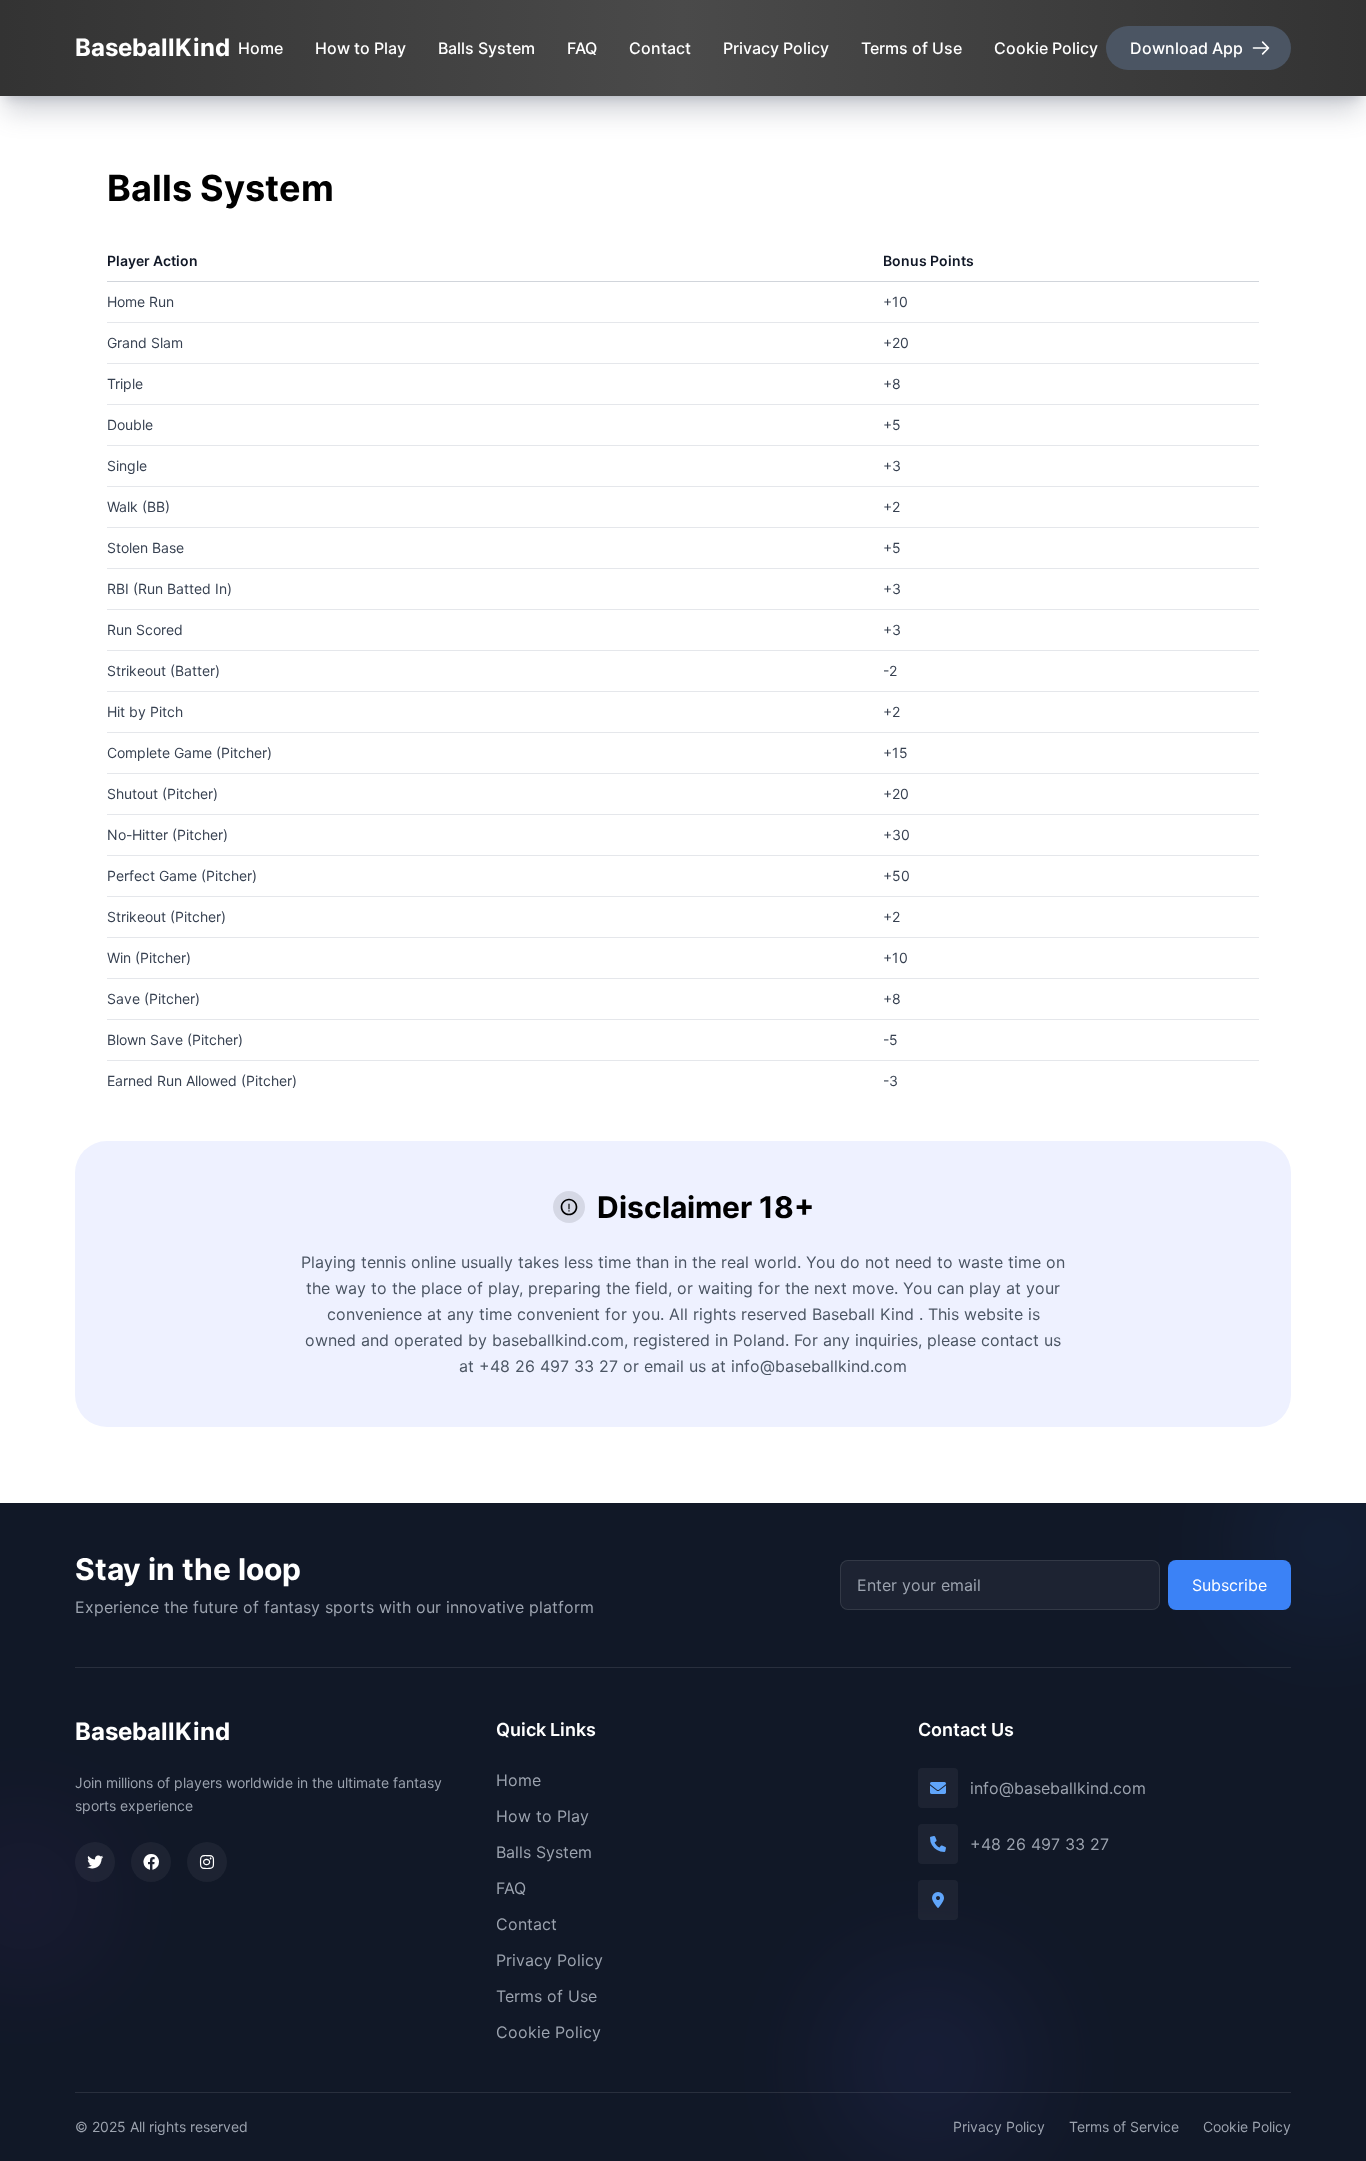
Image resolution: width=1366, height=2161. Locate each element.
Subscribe (1229, 1585)
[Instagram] (207, 1862)
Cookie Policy (1046, 48)
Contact (660, 48)
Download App (1186, 48)
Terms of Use (911, 48)
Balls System (486, 48)
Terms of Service (1124, 2126)
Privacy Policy (776, 48)
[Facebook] (151, 1862)
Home (260, 48)
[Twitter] (95, 1862)
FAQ (582, 48)
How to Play (360, 48)
